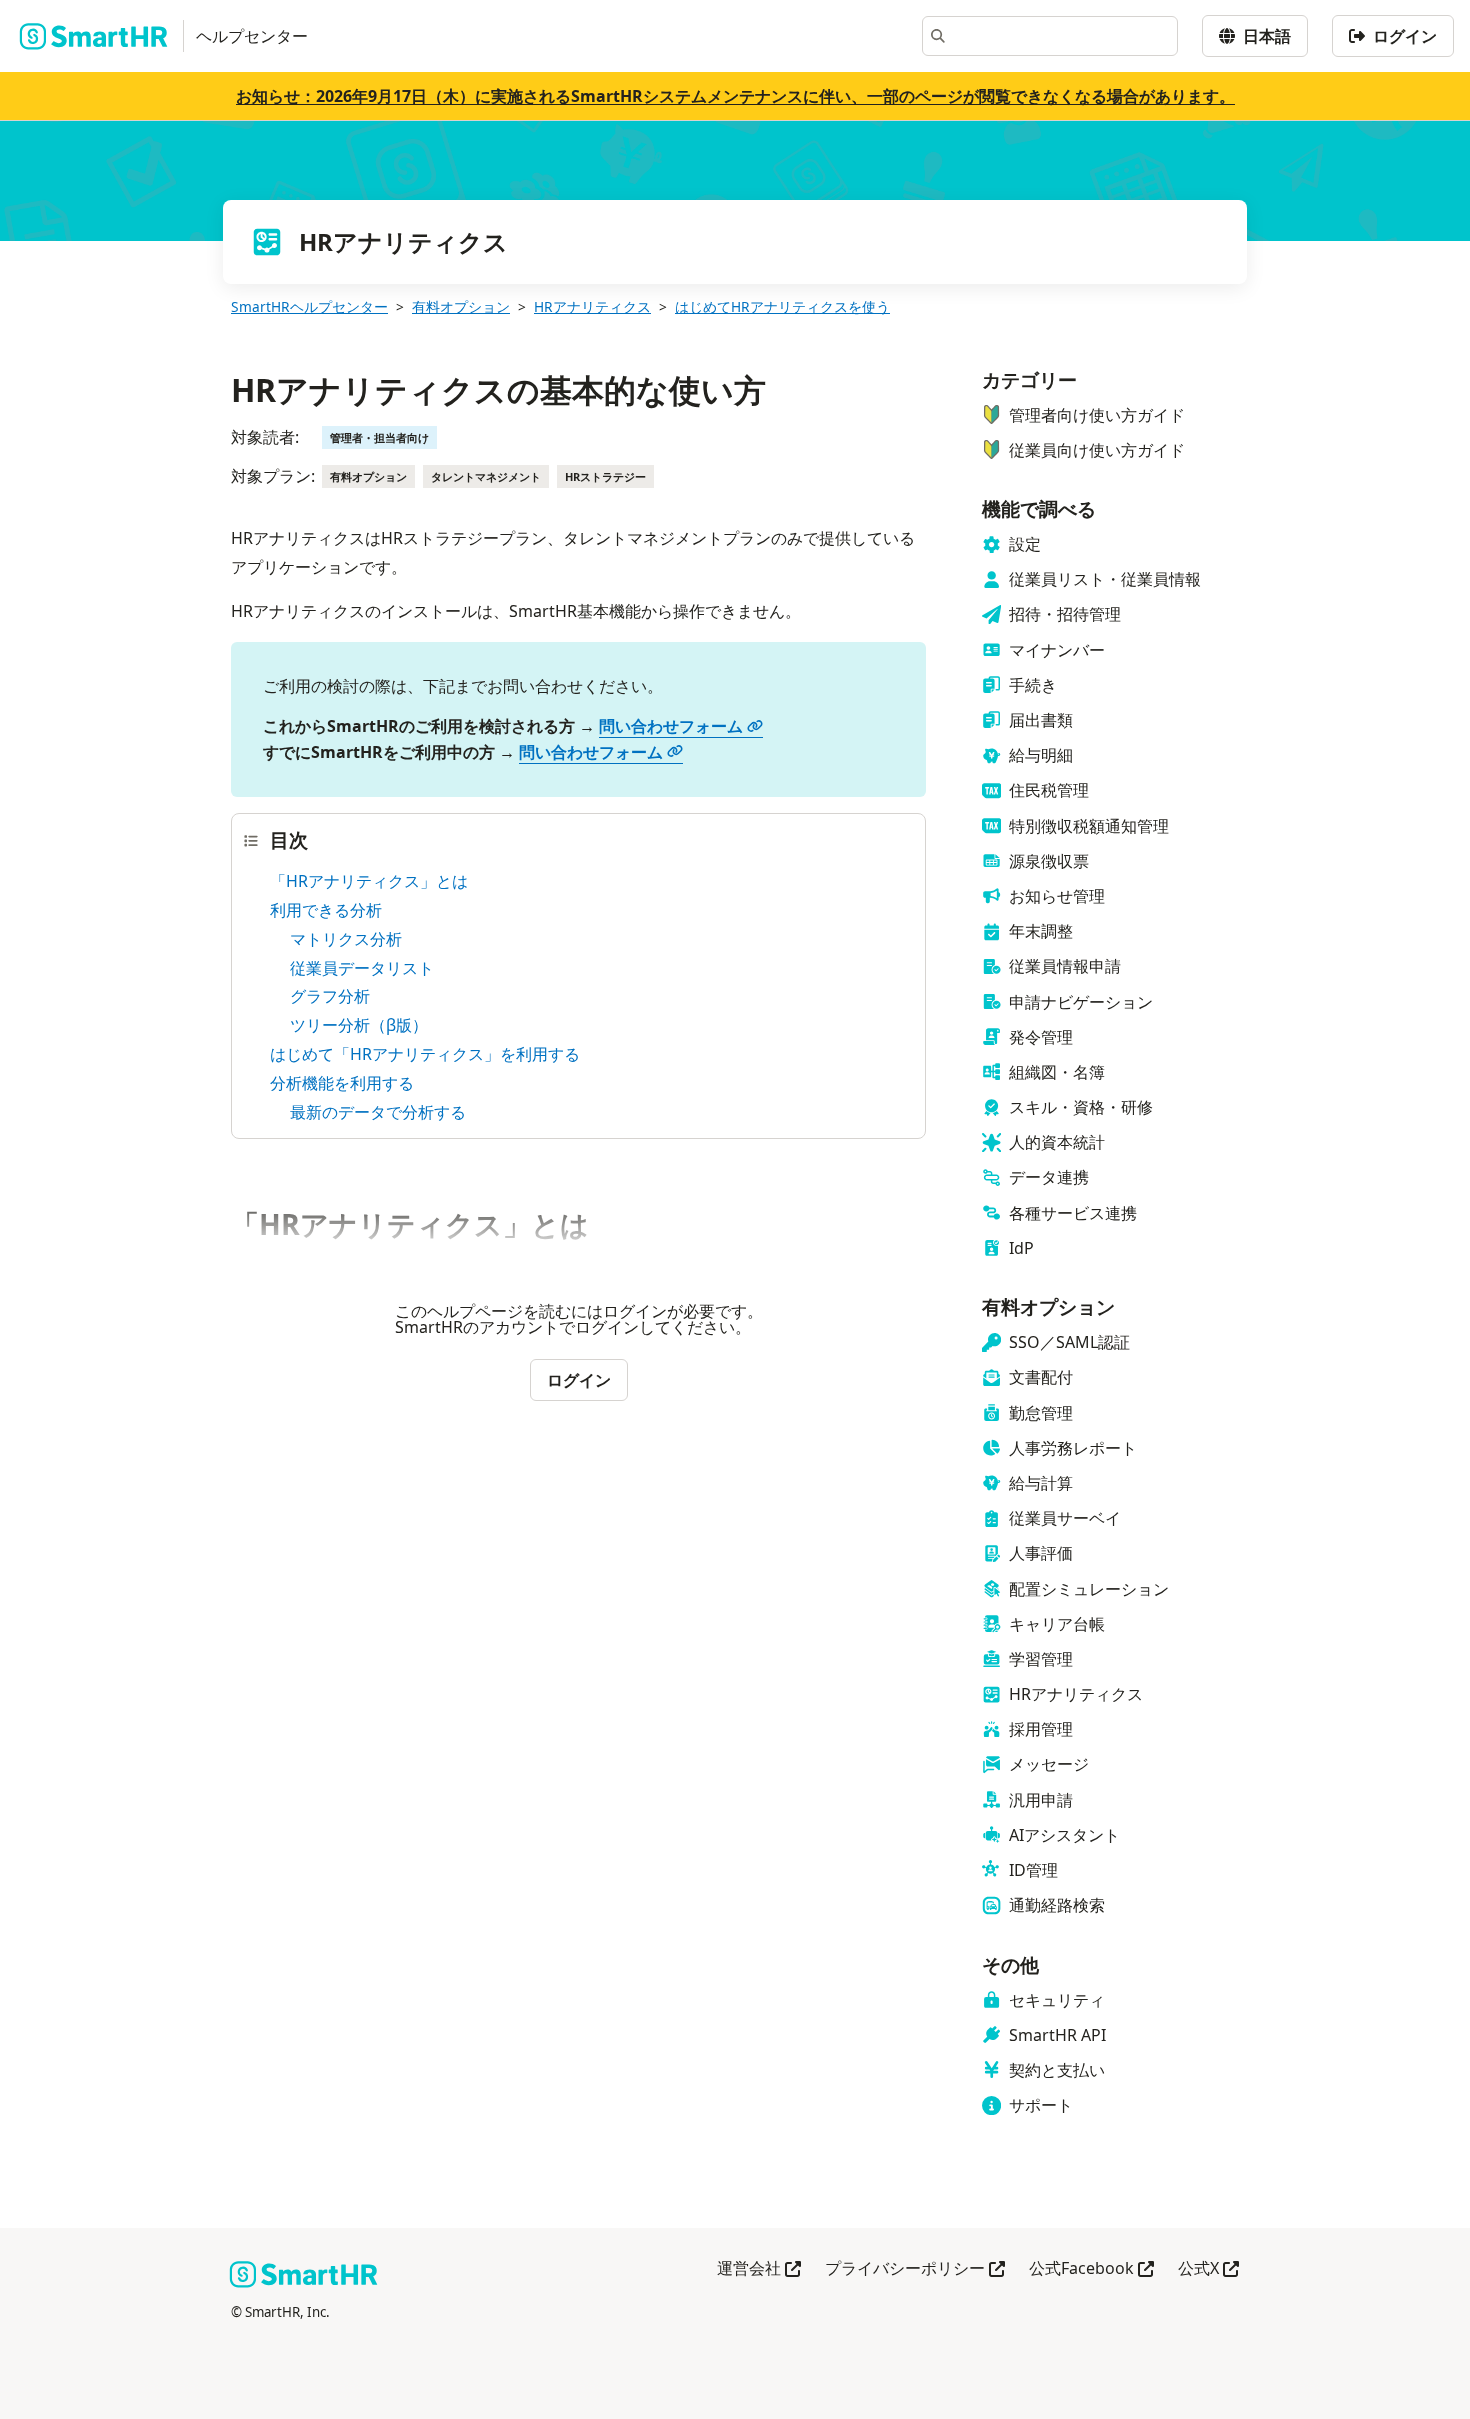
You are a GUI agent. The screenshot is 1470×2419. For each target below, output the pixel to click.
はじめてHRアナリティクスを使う (782, 306)
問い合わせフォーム (671, 726)
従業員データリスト (362, 968)
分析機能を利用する (342, 1083)
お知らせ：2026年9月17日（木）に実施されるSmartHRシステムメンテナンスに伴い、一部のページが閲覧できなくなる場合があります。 (735, 96)
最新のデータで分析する (378, 1112)
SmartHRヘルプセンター (309, 306)
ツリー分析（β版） (359, 1025)
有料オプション (461, 306)
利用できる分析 (326, 910)
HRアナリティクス (592, 306)
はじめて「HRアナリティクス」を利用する (425, 1054)
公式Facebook (1091, 2269)
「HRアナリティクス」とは (369, 881)
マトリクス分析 (346, 939)
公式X (1208, 2269)
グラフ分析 (330, 996)
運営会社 (759, 2269)
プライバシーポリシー (915, 2269)
